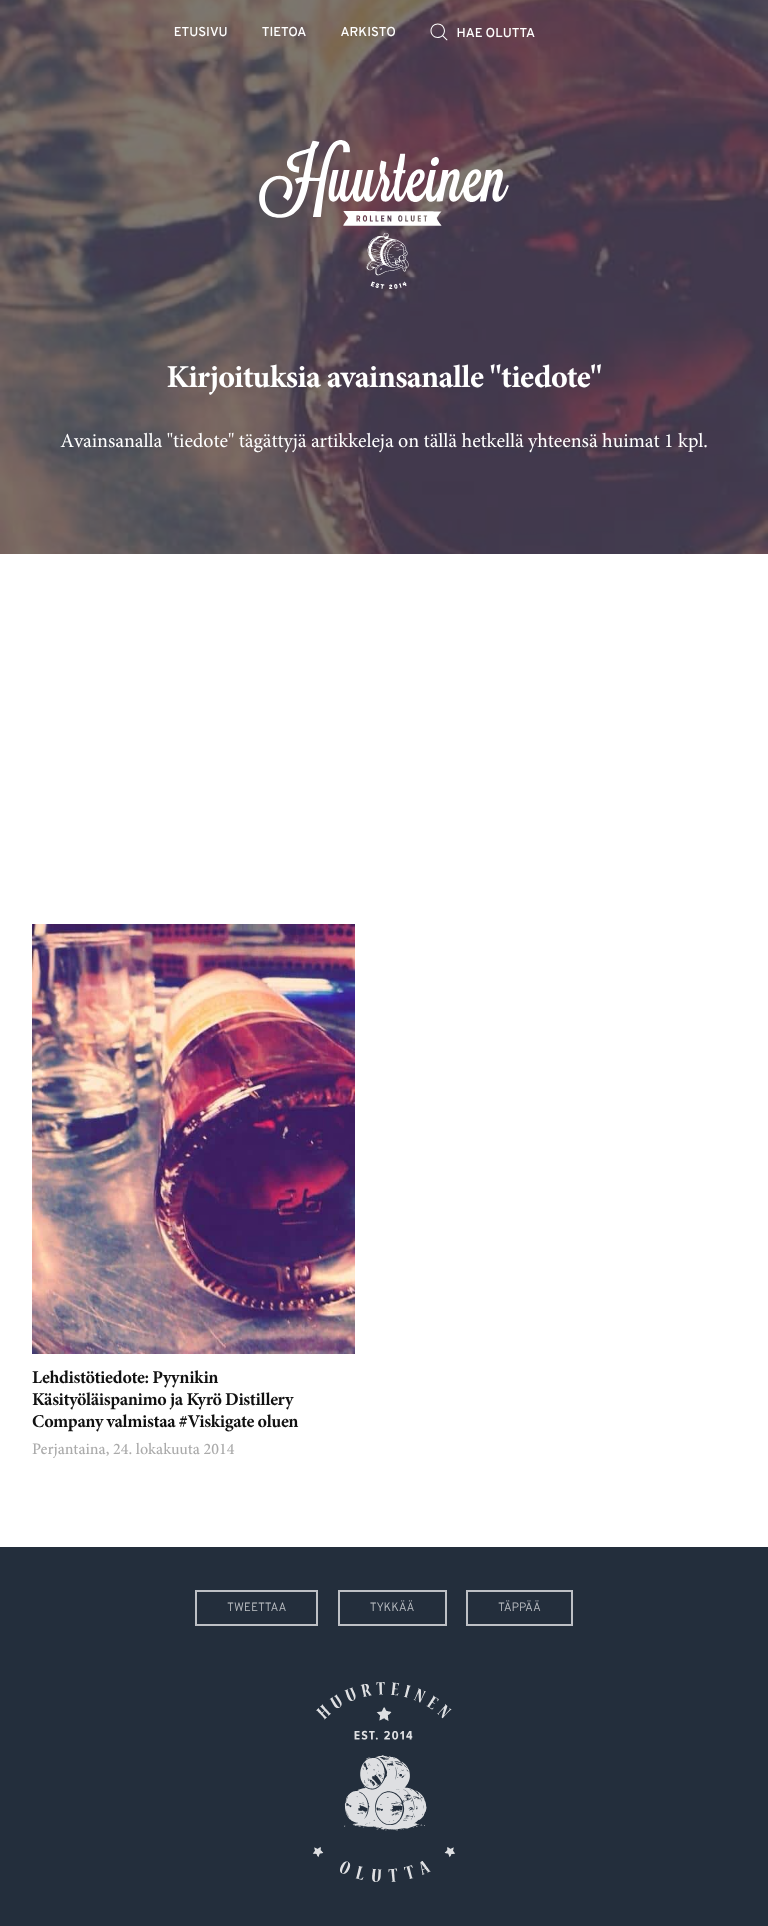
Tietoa (284, 33)
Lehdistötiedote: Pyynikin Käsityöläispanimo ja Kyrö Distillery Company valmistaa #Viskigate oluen (165, 1401)
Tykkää (392, 1608)
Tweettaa (256, 1608)
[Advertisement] (384, 724)
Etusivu (201, 33)
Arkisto (368, 33)
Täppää (519, 1608)
